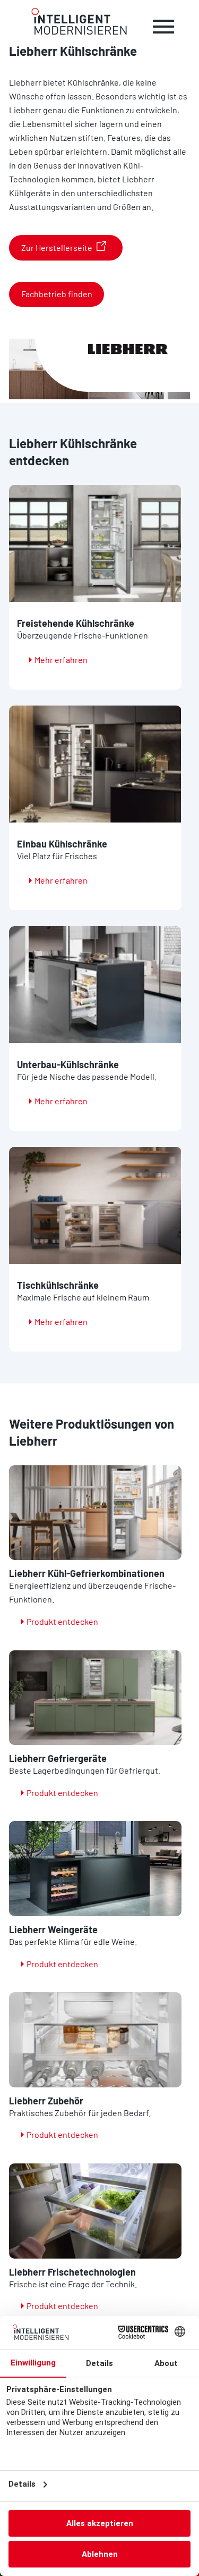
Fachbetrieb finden (57, 294)
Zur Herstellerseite (57, 247)
